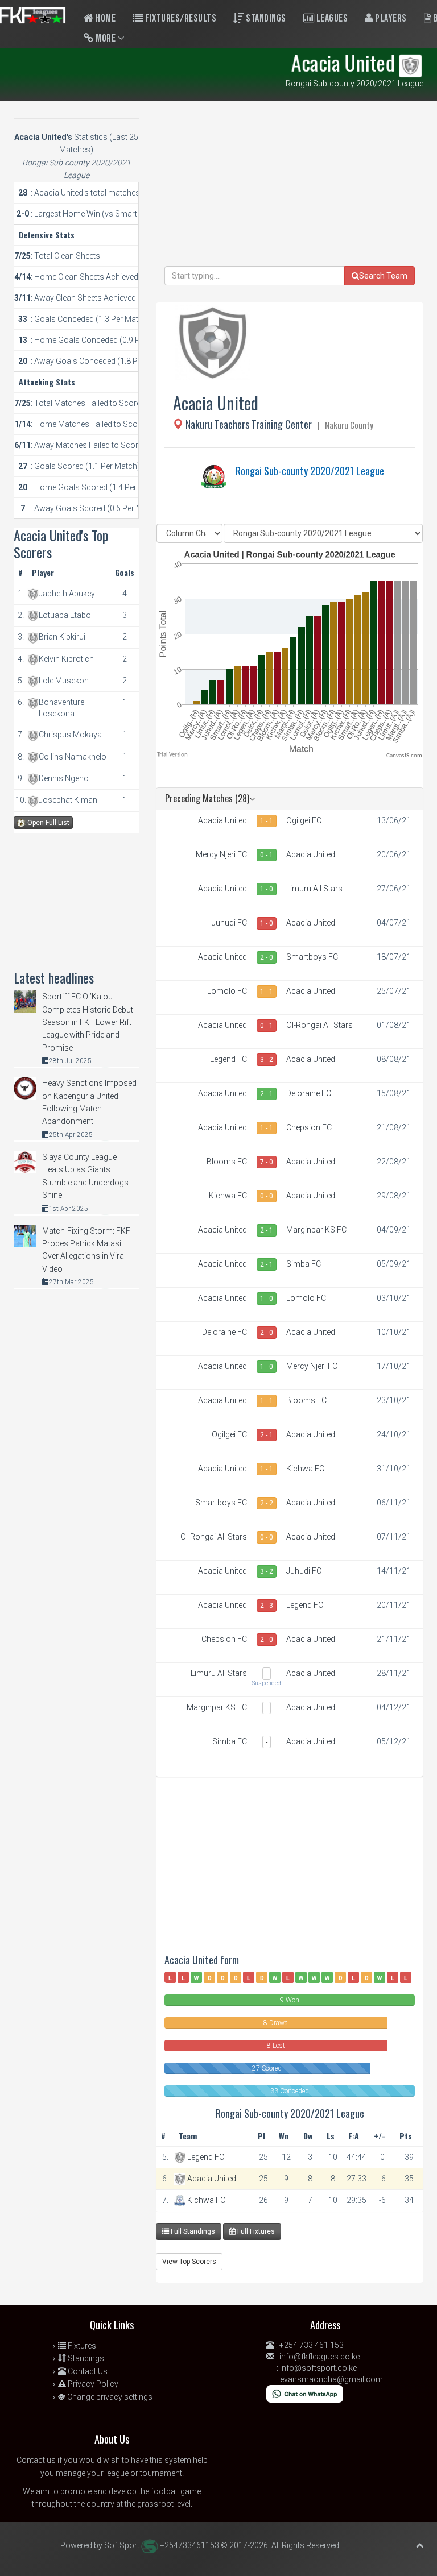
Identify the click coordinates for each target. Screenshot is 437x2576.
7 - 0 (267, 1162)
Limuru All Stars (314, 889)
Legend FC (228, 1059)
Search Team (383, 276)
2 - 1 (267, 1094)
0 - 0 (267, 1196)
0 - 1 (267, 855)
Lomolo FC (227, 991)
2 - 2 (267, 1503)
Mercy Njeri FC (221, 854)
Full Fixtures (255, 2231)
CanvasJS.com (404, 756)
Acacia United (222, 820)
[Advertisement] (290, 186)
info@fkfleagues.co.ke (319, 2357)
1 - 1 (267, 821)
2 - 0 (267, 957)
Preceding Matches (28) (207, 798)
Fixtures (81, 2346)
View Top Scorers (189, 2262)
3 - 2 (267, 1060)
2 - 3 (267, 1606)
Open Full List (48, 823)
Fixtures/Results (180, 18)
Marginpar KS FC (316, 1230)
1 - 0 (267, 889)
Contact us (36, 2460)
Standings (265, 18)
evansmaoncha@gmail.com (331, 2379)
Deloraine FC (309, 1093)
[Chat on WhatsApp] (305, 2393)
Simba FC (304, 1264)
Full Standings (192, 2231)
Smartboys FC (312, 957)
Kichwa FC (228, 1196)
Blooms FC (227, 1162)
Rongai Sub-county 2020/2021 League (310, 471)
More (106, 38)
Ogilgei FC (304, 820)
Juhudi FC (229, 923)
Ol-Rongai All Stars (319, 1025)
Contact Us (87, 2371)
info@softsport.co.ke (318, 2368)
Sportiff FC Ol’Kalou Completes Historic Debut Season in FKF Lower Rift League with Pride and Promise (88, 1022)
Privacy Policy (92, 2384)
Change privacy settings (109, 2397)
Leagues (331, 18)
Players (390, 18)
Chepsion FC (309, 1127)
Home (105, 18)
